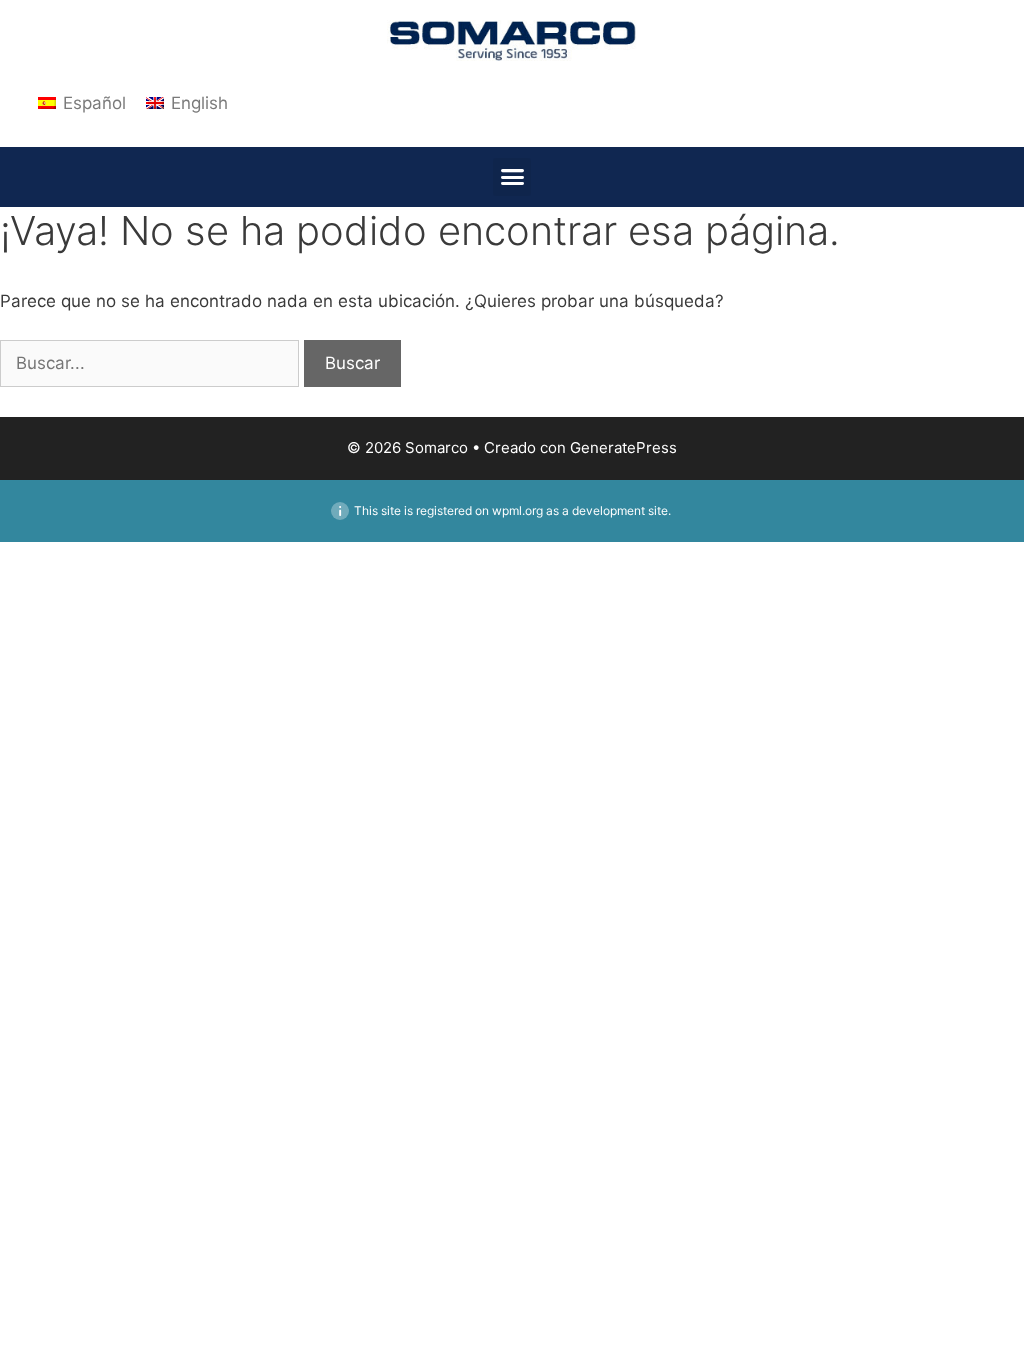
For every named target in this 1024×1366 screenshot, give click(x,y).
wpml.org (517, 510)
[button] (512, 177)
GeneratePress (623, 447)
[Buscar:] (152, 363)
